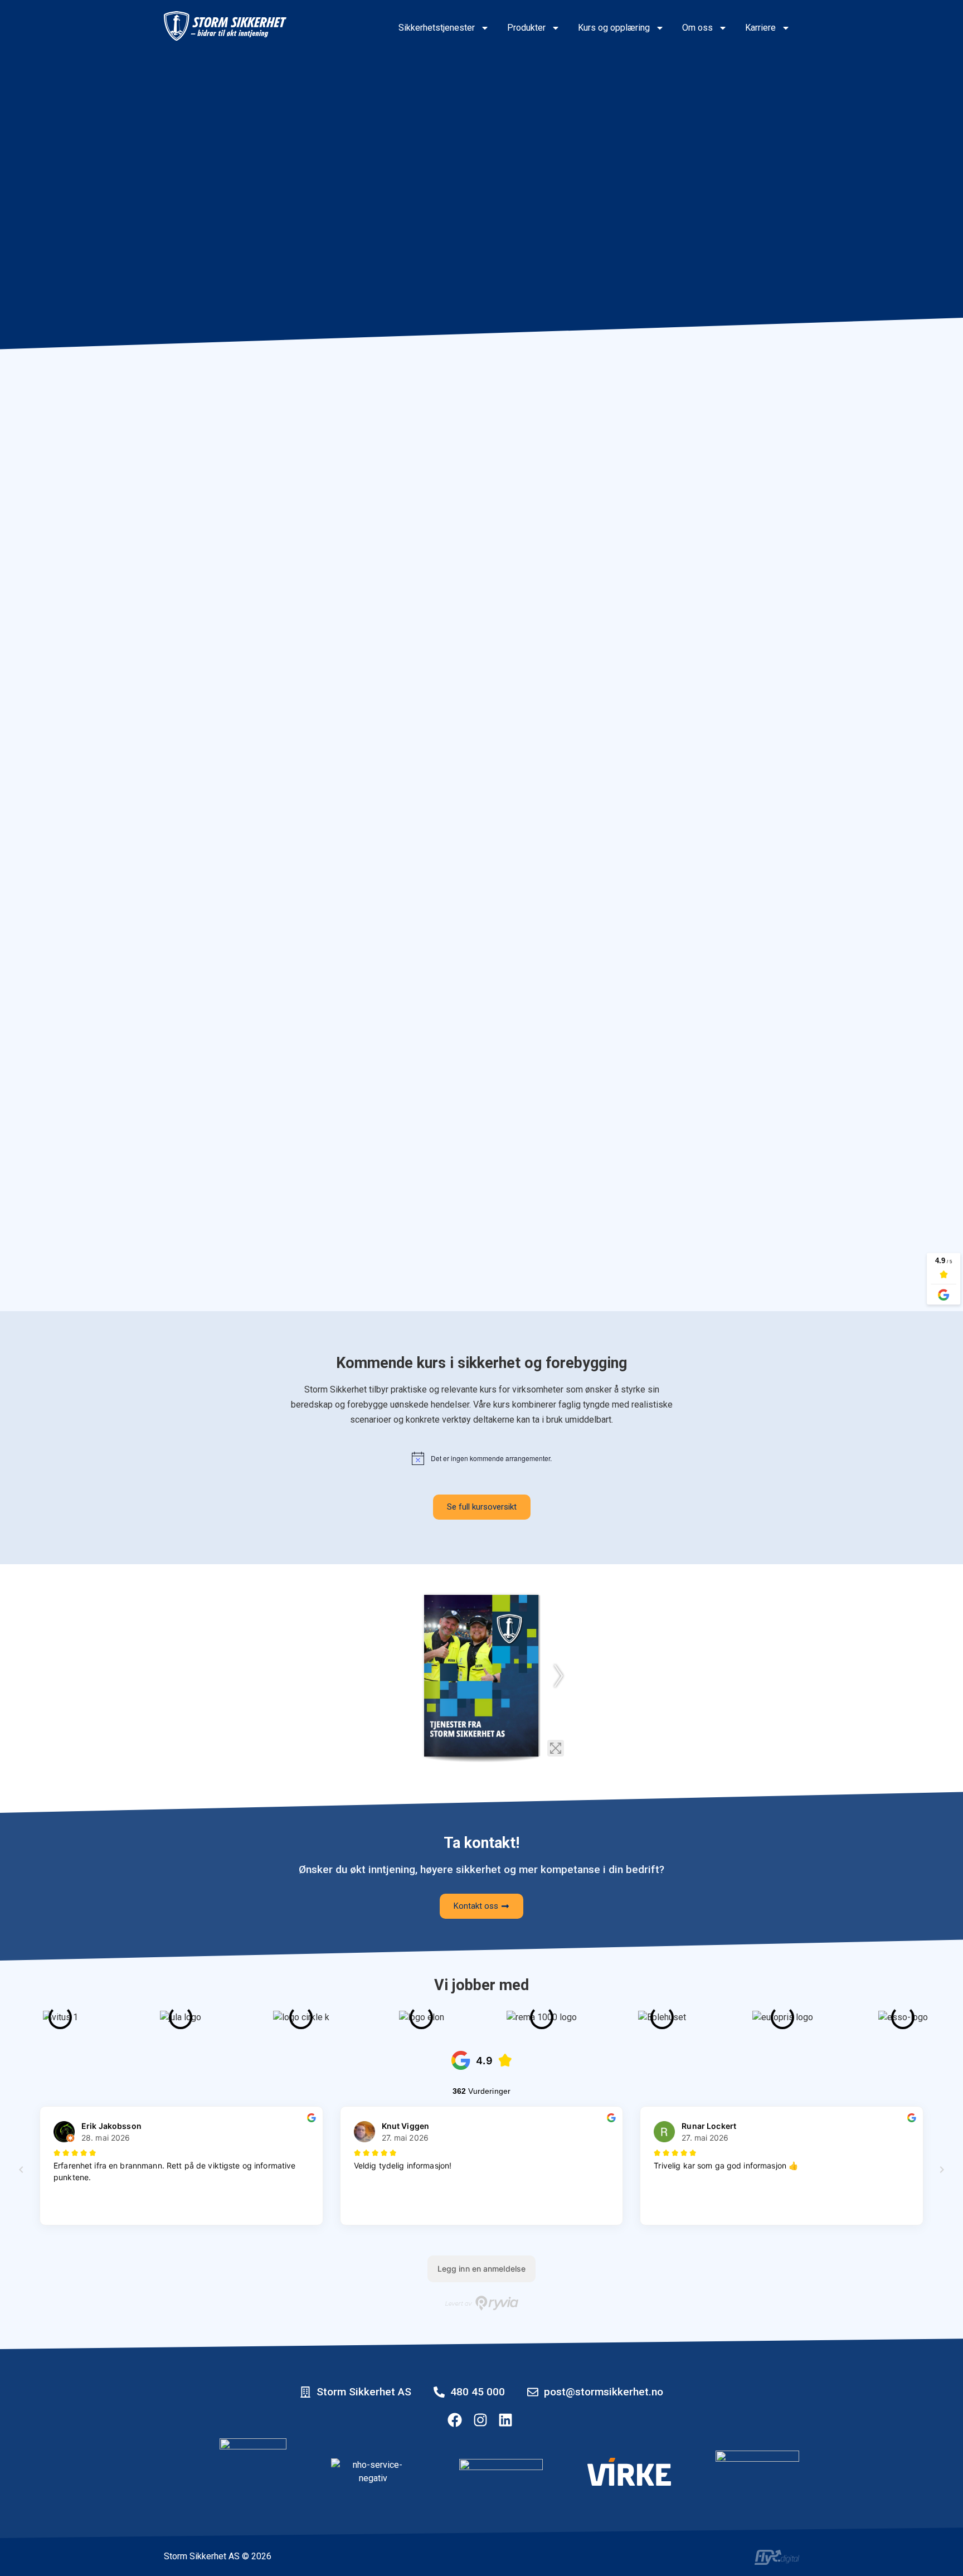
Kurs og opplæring (614, 28)
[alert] (482, 1458)
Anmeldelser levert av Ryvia (482, 2303)
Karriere (760, 28)
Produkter (526, 28)
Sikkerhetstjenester (437, 28)
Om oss (697, 28)
